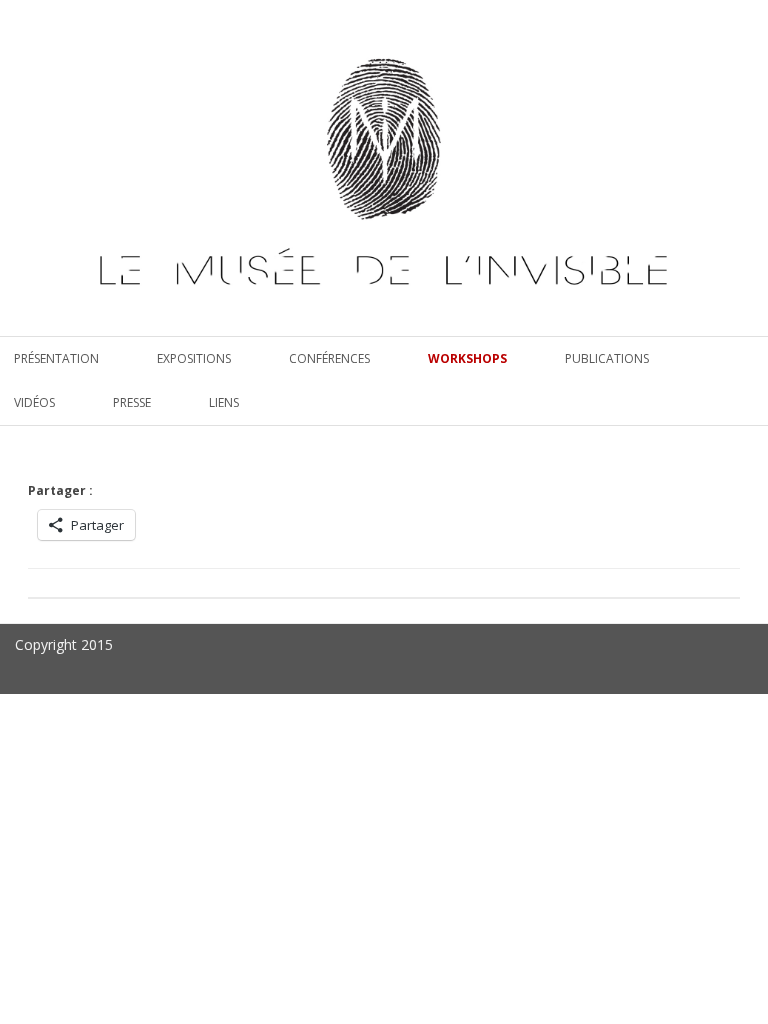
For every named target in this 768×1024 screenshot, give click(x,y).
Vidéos (34, 402)
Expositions (194, 358)
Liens (224, 402)
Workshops (467, 358)
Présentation (56, 358)
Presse (132, 402)
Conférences (329, 358)
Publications (607, 358)
